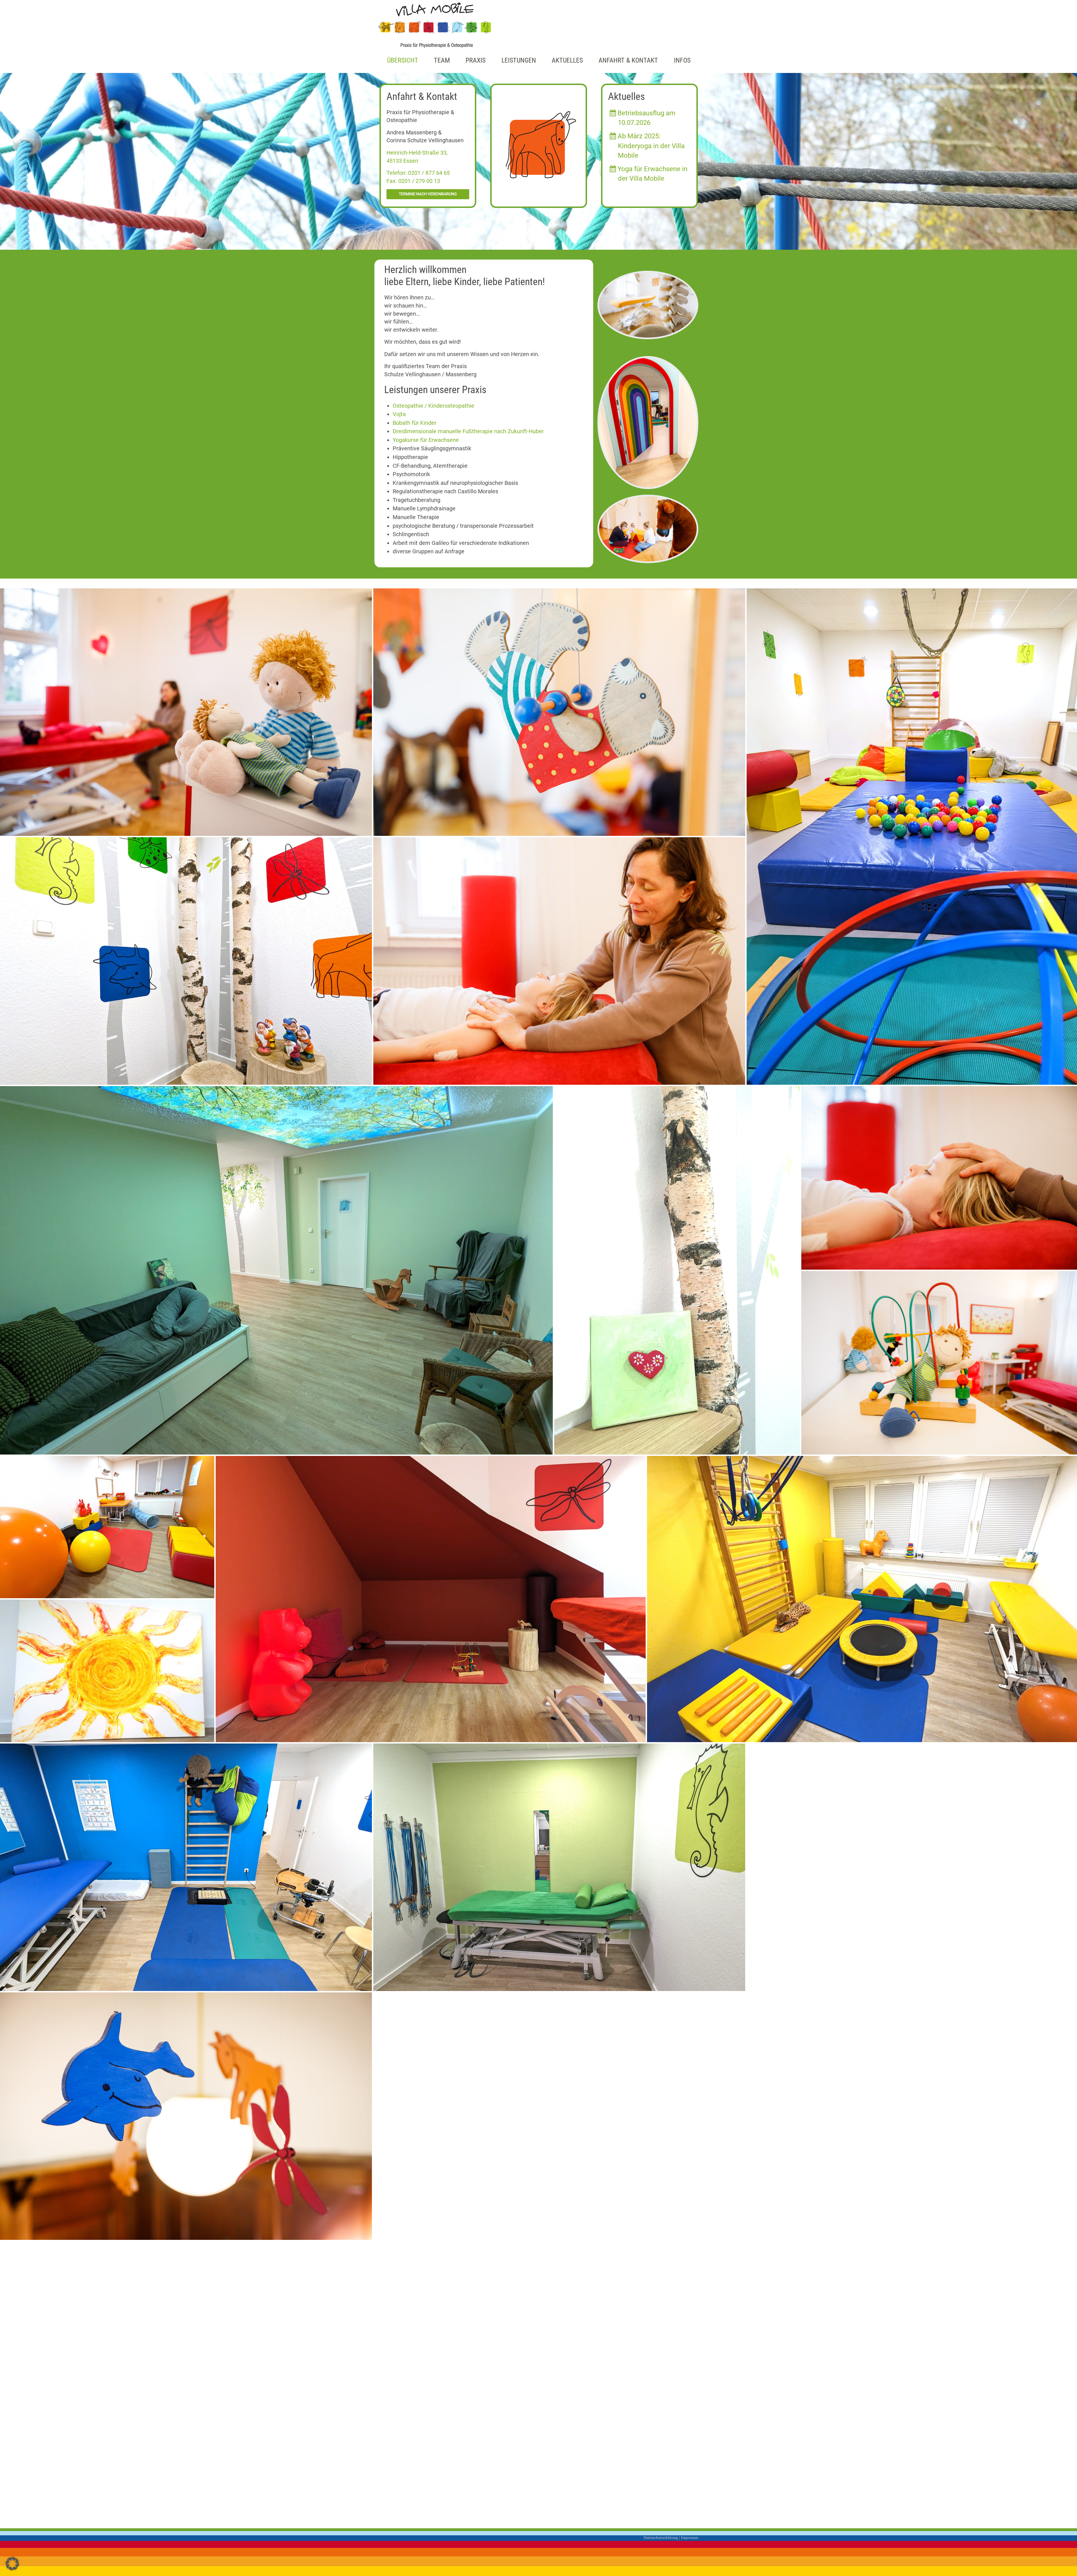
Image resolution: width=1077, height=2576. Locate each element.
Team (442, 60)
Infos (682, 60)
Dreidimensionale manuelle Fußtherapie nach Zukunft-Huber (468, 431)
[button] (12, 2564)
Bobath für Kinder (415, 423)
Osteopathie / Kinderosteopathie (433, 406)
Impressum (690, 2538)
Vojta (399, 414)
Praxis (476, 60)
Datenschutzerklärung (661, 2538)
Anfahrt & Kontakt (628, 60)
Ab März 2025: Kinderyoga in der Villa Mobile (650, 146)
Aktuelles (567, 60)
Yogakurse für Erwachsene (426, 440)
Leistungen (519, 60)
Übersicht (403, 60)
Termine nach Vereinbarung (428, 194)
